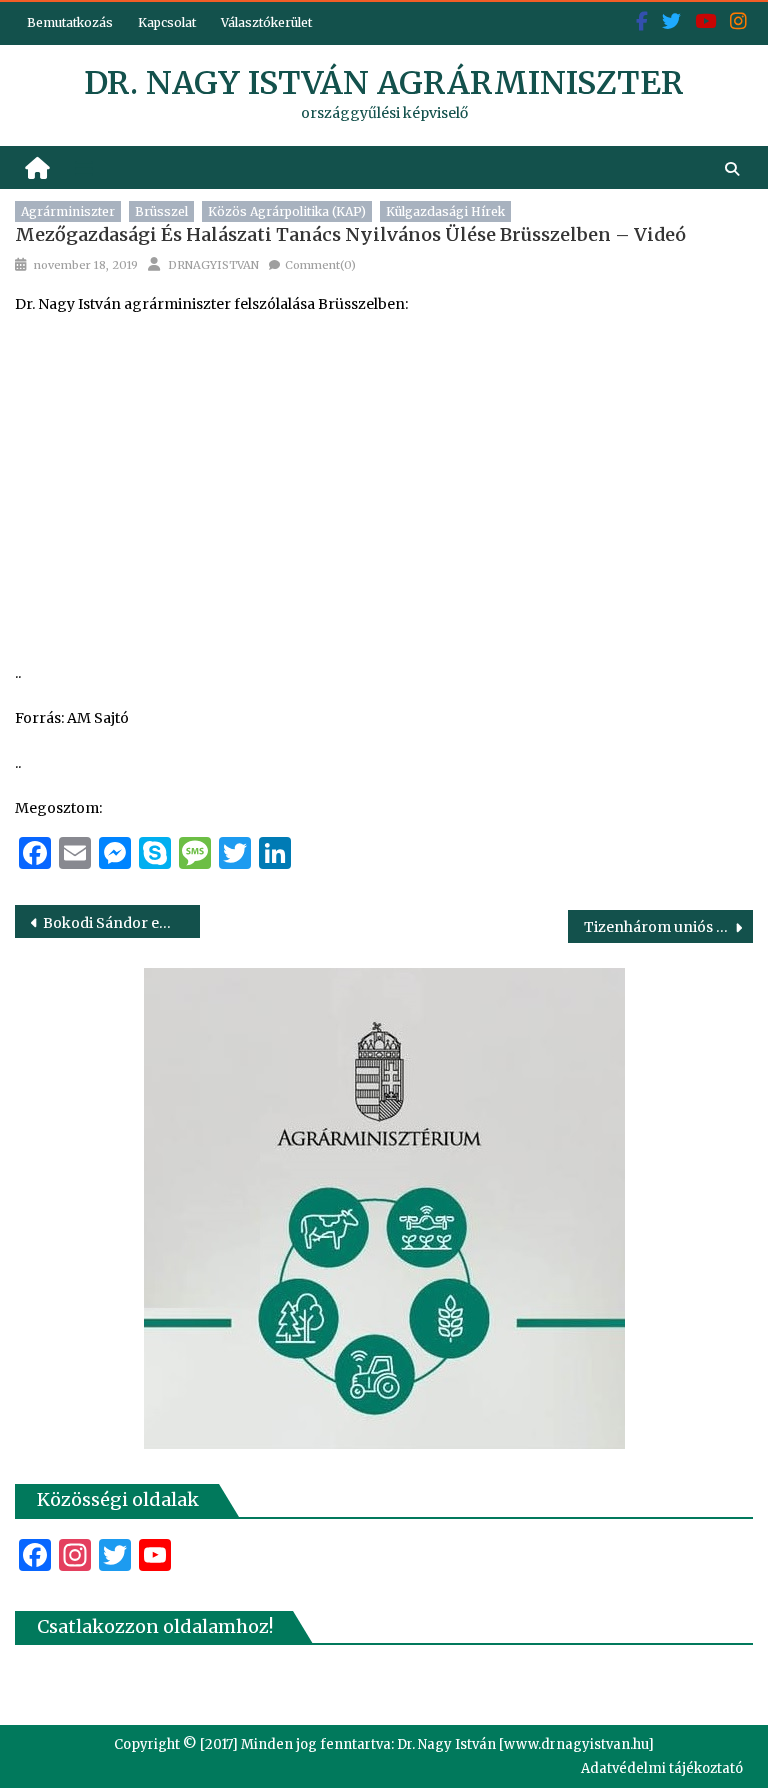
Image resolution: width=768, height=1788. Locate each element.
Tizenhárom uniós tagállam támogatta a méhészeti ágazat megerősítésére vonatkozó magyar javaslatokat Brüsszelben (668, 927)
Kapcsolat (167, 22)
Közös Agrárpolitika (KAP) (287, 211)
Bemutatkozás (70, 22)
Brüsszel (161, 211)
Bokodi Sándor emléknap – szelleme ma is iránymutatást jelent (121, 923)
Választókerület (266, 22)
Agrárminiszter (68, 211)
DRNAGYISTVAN (213, 265)
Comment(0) (320, 265)
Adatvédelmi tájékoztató (662, 1768)
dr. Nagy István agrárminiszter (384, 83)
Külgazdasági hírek (445, 211)
